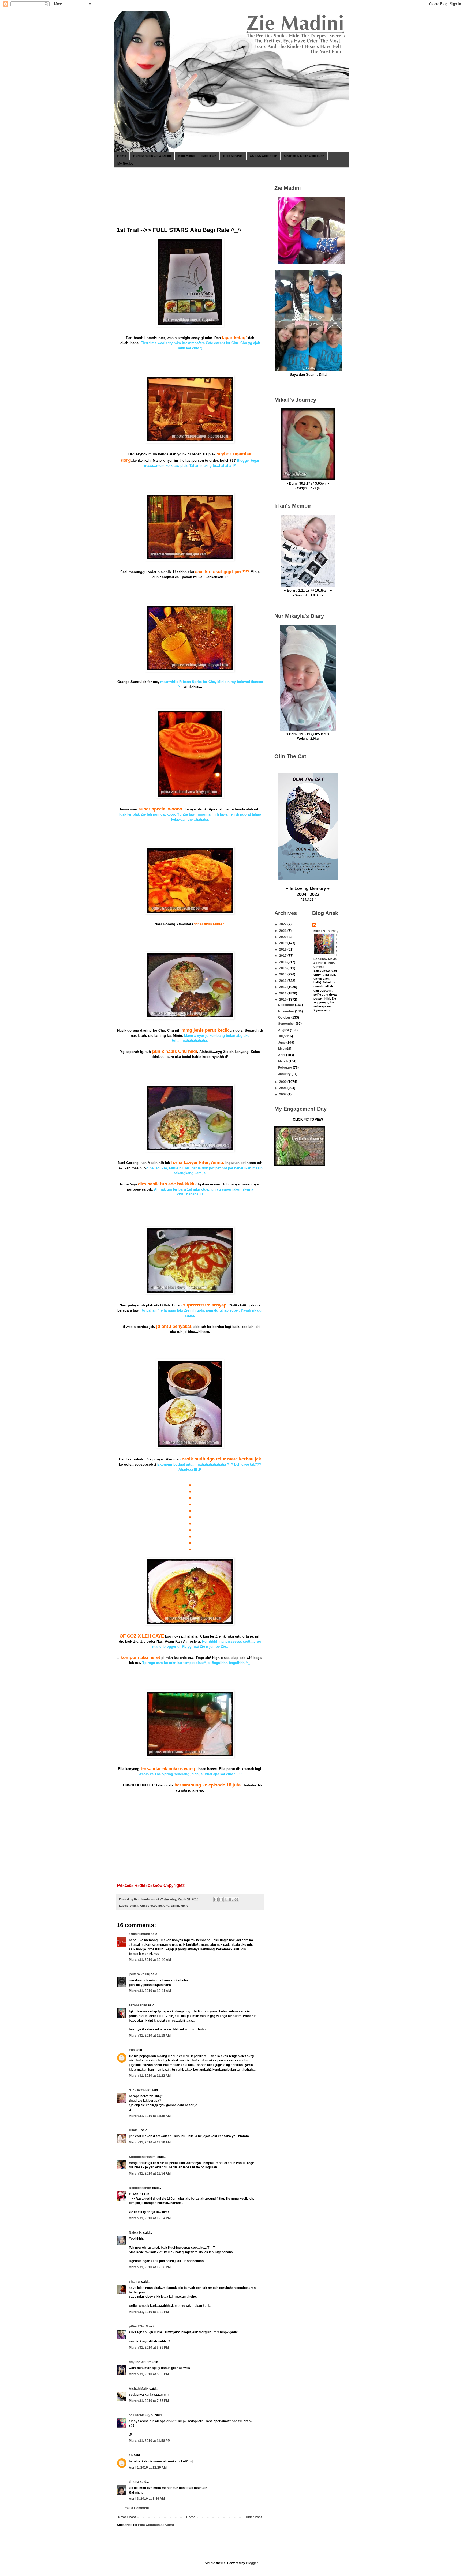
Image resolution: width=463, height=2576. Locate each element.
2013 (283, 981)
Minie (184, 1906)
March (283, 1061)
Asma (134, 1906)
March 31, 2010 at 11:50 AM (150, 2142)
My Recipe (125, 164)
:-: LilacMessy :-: (142, 2415)
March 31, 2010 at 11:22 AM (150, 2076)
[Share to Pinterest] (236, 1899)
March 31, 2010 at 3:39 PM (149, 2348)
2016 (283, 962)
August (284, 1030)
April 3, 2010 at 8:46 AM (147, 2499)
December (287, 1005)
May (282, 1049)
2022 (283, 924)
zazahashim (138, 2005)
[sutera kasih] (139, 1974)
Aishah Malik (139, 2389)
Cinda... (135, 2130)
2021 (283, 931)
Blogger (252, 2563)
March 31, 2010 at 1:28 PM (149, 2312)
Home (122, 156)
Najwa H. (136, 2233)
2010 (283, 1000)
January (285, 1074)
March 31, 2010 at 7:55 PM (149, 2401)
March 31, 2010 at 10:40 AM (150, 1960)
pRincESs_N (139, 2326)
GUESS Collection (263, 156)
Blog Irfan (209, 156)
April (282, 1055)
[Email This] (216, 1899)
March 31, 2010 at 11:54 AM (150, 2173)
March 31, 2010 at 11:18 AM (150, 2036)
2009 (283, 1082)
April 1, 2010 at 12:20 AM (148, 2468)
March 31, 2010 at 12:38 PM (150, 2267)
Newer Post (127, 2517)
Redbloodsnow (140, 2188)
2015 (283, 968)
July (282, 1036)
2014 (283, 974)
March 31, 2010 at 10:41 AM (150, 1991)
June (282, 1043)
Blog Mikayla (233, 156)
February (285, 1068)
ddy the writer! (140, 2362)
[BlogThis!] (221, 1899)
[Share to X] (226, 1899)
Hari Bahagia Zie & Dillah (152, 156)
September (287, 1024)
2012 (283, 987)
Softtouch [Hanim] (143, 2157)
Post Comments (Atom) (156, 2525)
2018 (283, 949)
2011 (283, 993)
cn (131, 2455)
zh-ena (134, 2482)
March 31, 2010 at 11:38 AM (150, 2116)
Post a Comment (136, 2508)
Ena (132, 2050)
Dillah (175, 1906)
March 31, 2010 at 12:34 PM (150, 2218)
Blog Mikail (186, 156)
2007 (283, 1094)
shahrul (135, 2282)
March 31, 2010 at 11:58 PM (150, 2441)
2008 (283, 1088)
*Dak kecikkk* (140, 2090)
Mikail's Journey (326, 931)
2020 (283, 937)
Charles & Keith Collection (304, 156)
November (287, 1011)
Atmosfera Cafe (151, 1906)
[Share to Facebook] (231, 1899)
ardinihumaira (139, 1934)
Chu (166, 1906)
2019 (283, 943)
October (285, 1017)
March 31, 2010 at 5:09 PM (149, 2374)
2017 (283, 956)
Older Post (254, 2517)
